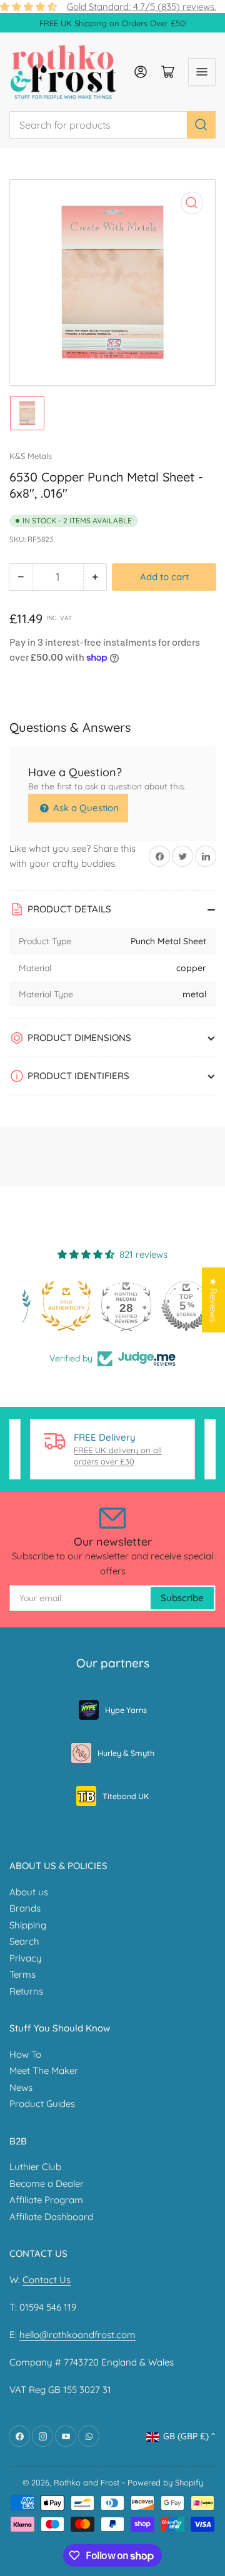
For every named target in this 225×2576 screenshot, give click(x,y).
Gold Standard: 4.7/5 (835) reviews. (142, 7)
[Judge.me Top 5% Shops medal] (172, 1306)
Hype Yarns (126, 1710)
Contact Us (47, 2280)
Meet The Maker (44, 2070)
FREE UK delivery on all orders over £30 (118, 1456)
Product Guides (42, 2104)
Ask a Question (85, 808)
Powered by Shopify (165, 2482)
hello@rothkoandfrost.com (77, 2335)
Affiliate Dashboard (51, 2217)
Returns (26, 1991)
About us (29, 1892)
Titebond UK (126, 1796)
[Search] (201, 125)
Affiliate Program (46, 2200)
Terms (22, 1974)
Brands (25, 1908)
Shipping (28, 1925)
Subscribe (182, 1598)
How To (25, 2054)
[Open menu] (202, 72)
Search (24, 1941)
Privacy (26, 1958)
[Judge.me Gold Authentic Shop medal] (52, 1306)
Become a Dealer (47, 2184)
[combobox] (112, 125)
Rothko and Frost (87, 2482)
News (21, 2087)
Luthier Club (35, 2167)
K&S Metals (31, 456)
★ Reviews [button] (213, 1300)
